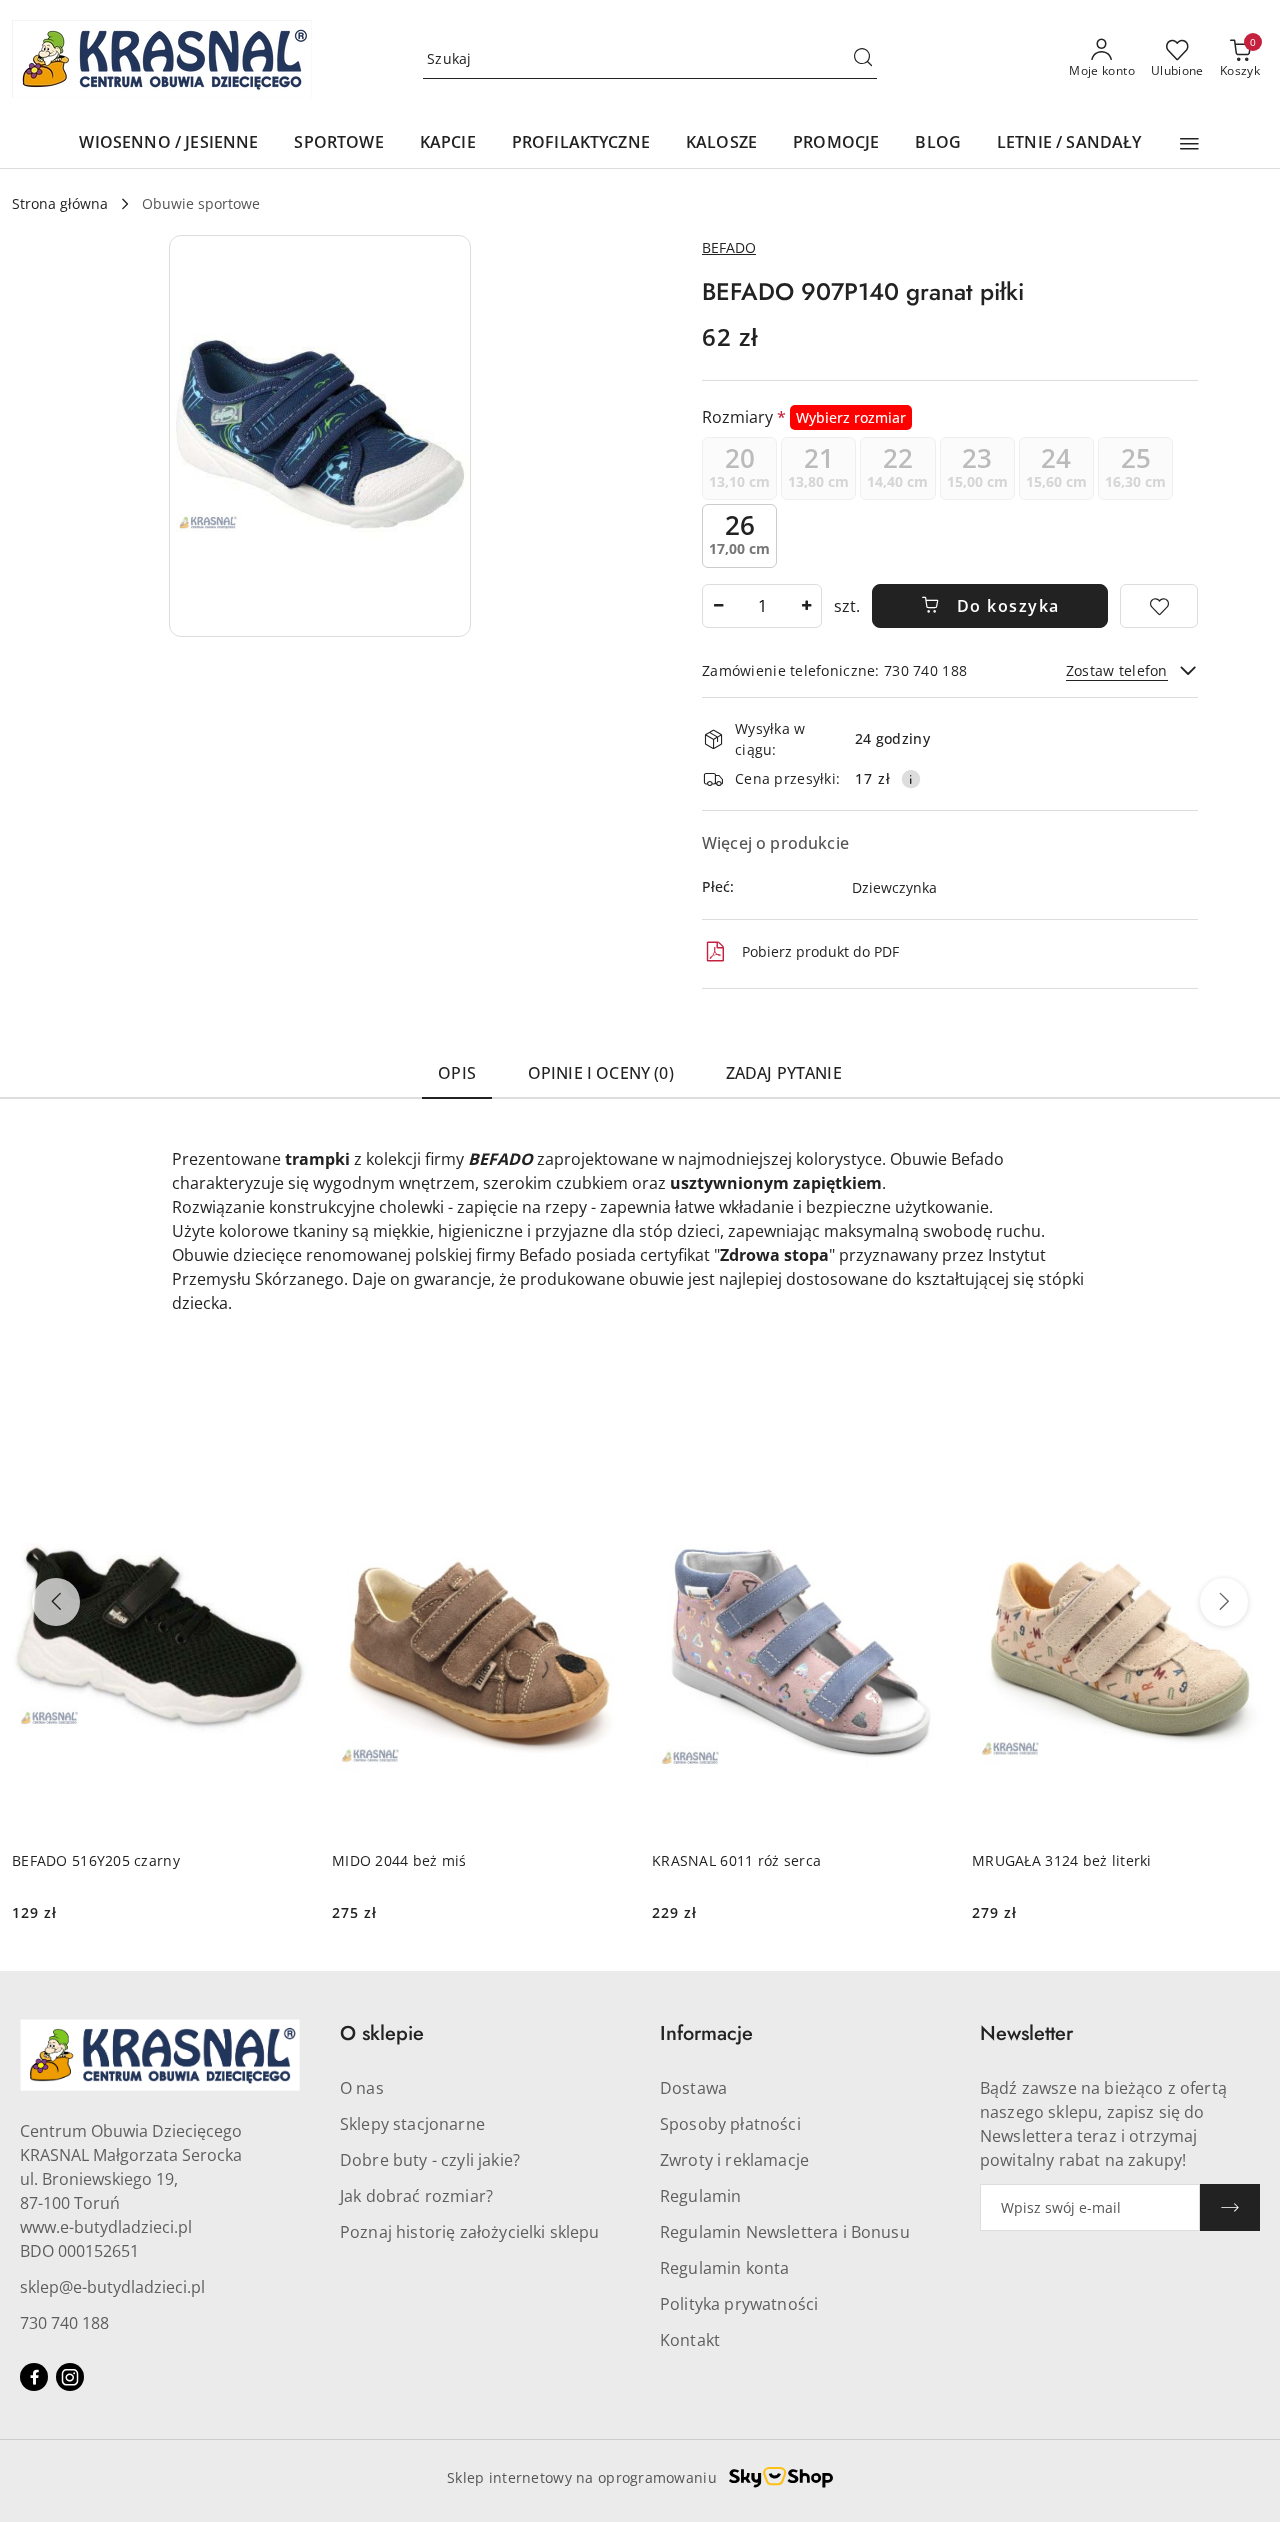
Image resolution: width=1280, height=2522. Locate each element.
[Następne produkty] (1224, 1602)
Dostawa (693, 2088)
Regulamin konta (724, 2268)
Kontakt (690, 2340)
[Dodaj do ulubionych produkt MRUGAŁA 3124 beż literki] (1245, 1465)
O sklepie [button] (382, 2033)
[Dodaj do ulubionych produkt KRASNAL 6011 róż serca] (925, 1465)
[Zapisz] (1230, 2207)
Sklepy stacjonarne (412, 2124)
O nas (362, 2088)
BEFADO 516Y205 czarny (96, 1860)
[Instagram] (70, 2377)
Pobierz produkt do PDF (820, 951)
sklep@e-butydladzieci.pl (112, 2287)
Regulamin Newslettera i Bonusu (785, 2232)
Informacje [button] (706, 2033)
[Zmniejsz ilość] (718, 606)
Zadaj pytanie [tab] (784, 1073)
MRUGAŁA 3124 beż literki (1062, 1860)
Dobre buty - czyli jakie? (430, 2160)
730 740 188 (64, 2323)
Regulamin (700, 2196)
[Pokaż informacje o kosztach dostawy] (911, 779)
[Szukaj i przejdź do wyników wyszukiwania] (863, 59)
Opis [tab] (457, 1073)
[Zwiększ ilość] (806, 606)
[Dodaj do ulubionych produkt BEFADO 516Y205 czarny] (285, 1465)
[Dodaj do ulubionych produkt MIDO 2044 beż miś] (605, 1465)
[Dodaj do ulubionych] (1159, 606)
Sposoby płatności (730, 2124)
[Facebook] (34, 2377)
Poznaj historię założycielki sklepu (470, 2232)
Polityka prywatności (739, 2304)
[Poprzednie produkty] (56, 1602)
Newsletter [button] (1026, 2033)
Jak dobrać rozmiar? (416, 2196)
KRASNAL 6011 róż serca (736, 1860)
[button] (1189, 144)
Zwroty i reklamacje (734, 2160)
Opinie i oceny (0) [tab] (601, 1073)
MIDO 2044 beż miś (399, 1860)
